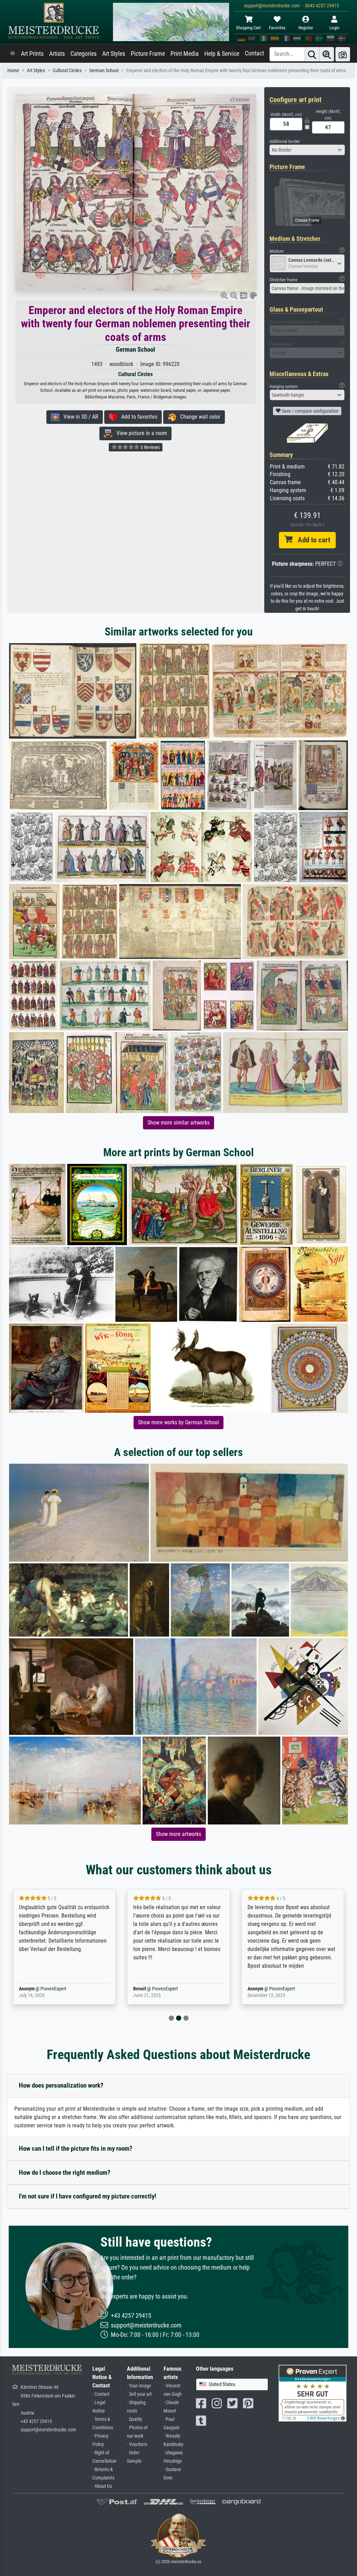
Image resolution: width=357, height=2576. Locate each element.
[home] (13, 54)
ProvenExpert (43, 1989)
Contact (254, 53)
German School (104, 71)
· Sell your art (139, 2394)
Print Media (185, 54)
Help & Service (222, 54)
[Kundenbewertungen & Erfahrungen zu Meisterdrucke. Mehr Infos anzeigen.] (313, 2393)
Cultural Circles (67, 71)
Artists (57, 54)
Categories (83, 54)
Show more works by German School (178, 1422)
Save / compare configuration (310, 411)
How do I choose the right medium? (65, 2173)
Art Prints (32, 54)
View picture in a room (140, 433)
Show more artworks (178, 1834)
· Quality (135, 2419)
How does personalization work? (61, 2085)
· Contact (101, 2394)
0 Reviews (150, 447)
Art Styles (114, 54)
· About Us (102, 2486)
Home (13, 71)
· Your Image (139, 2386)
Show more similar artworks (178, 1123)
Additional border (285, 141)
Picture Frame (148, 54)
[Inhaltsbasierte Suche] (327, 54)
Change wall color (198, 417)
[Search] (312, 54)
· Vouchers (137, 2444)
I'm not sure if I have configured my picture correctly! (88, 2196)
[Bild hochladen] (343, 54)
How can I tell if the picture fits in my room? (76, 2148)
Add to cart (311, 540)
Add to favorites (137, 417)
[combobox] (307, 150)
